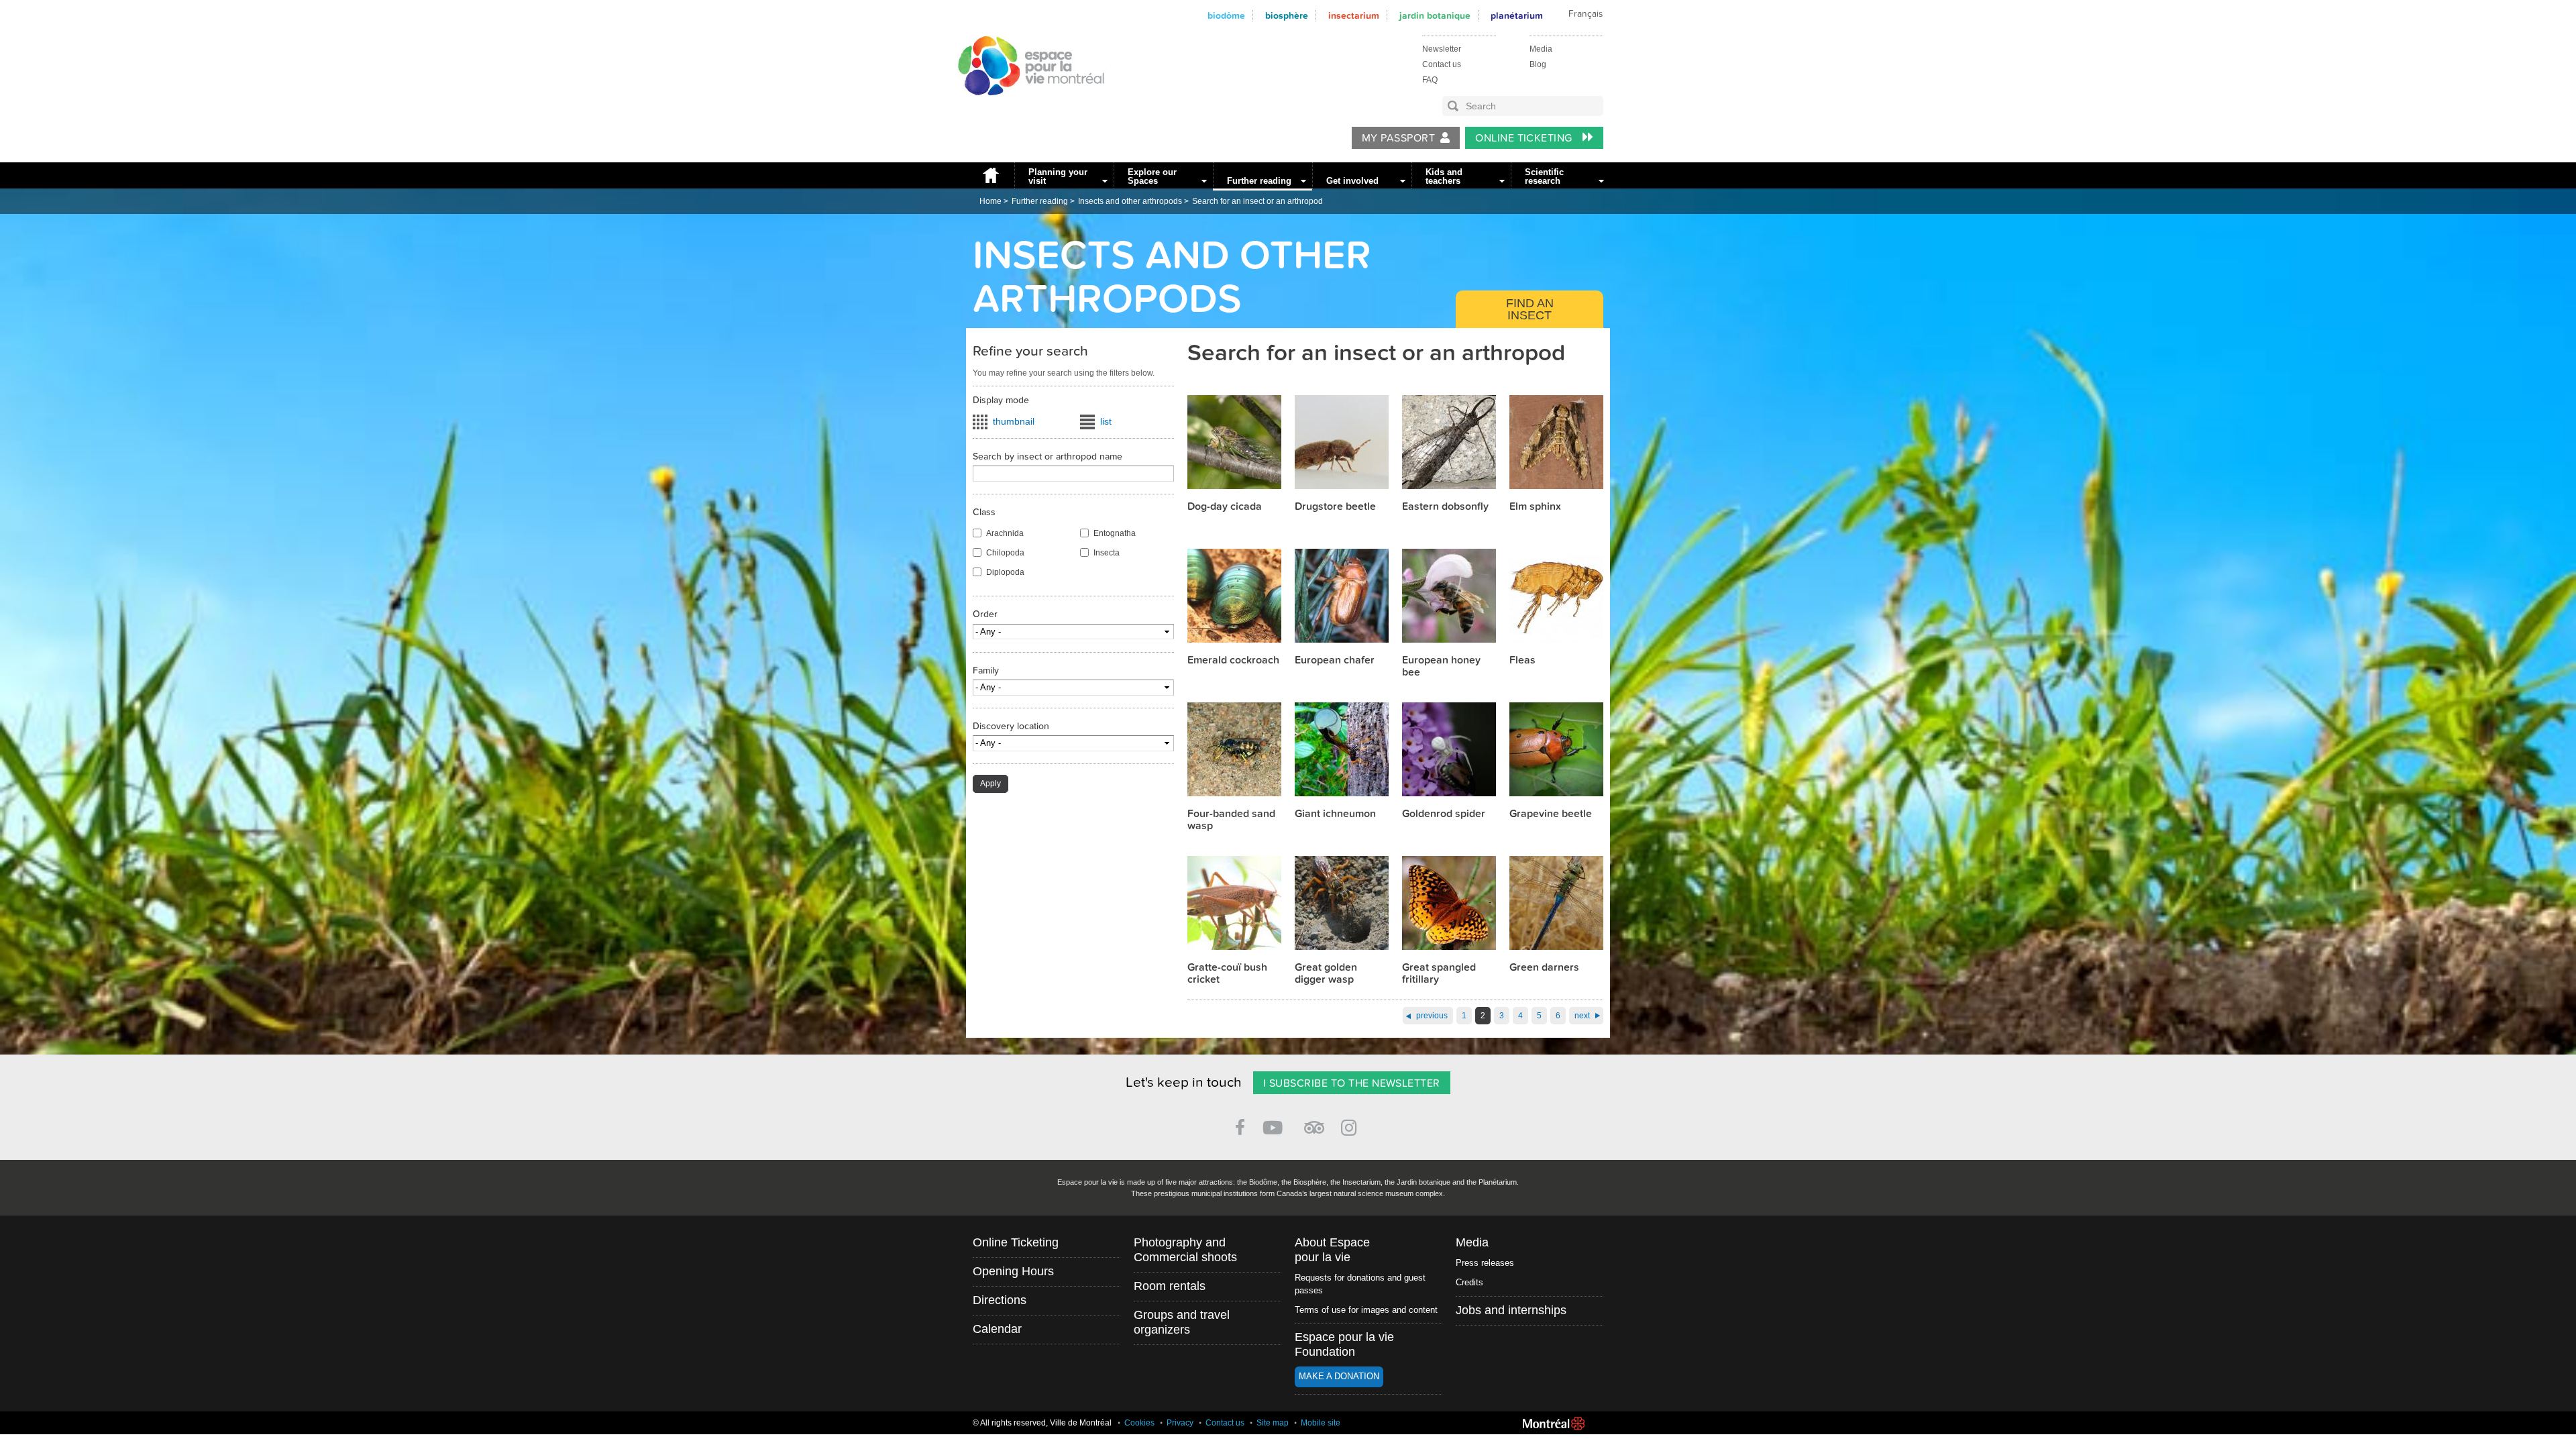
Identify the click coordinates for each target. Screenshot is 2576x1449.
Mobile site (1321, 1423)
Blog (1538, 64)
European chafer (1335, 660)
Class (984, 512)
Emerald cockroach (1233, 660)
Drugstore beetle (1335, 506)
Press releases (1485, 1263)
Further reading (1259, 181)
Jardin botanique (1435, 16)
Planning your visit (1058, 176)
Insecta (1107, 553)
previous (1432, 1016)
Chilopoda (1005, 553)
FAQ (1430, 80)
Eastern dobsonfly (1445, 506)
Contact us (1442, 64)
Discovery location (1011, 726)
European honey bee (1441, 666)
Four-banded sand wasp (1231, 820)
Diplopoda (1005, 572)
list (1106, 421)
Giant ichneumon (1335, 814)
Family (986, 670)
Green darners (1544, 967)
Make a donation (1339, 1376)
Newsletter (1442, 49)
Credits (1469, 1282)
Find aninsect (1530, 309)
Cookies (1139, 1423)
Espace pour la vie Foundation (1344, 1344)
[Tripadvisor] (1314, 1122)
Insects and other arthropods (1130, 201)
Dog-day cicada (1225, 506)
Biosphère (1287, 16)
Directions (1000, 1300)
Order (985, 614)
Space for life (1026, 108)
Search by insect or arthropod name (1048, 457)
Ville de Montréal (1554, 1424)
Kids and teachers (1444, 176)
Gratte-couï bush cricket (1227, 973)
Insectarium (1354, 16)
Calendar (997, 1329)
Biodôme (1226, 16)
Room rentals (1170, 1286)
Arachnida (1005, 533)
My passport (1398, 138)
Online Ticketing (1525, 138)
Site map (1273, 1423)
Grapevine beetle (1551, 814)
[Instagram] (1351, 1125)
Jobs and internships (1511, 1310)
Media (1541, 49)
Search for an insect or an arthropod (1257, 201)
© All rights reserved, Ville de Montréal (1042, 1423)
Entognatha (1115, 533)
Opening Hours (1013, 1271)
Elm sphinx (1535, 506)
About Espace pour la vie (1332, 1250)
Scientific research (1544, 176)
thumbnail (1014, 421)
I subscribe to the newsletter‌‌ (1352, 1083)
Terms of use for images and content (1366, 1310)
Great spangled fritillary (1439, 973)
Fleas (1522, 660)
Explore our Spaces (1152, 176)
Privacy (1180, 1423)
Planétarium (1517, 16)
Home (990, 175)
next (1582, 1016)
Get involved (1352, 181)
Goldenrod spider (1444, 814)
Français (1586, 14)
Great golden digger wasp (1326, 973)
